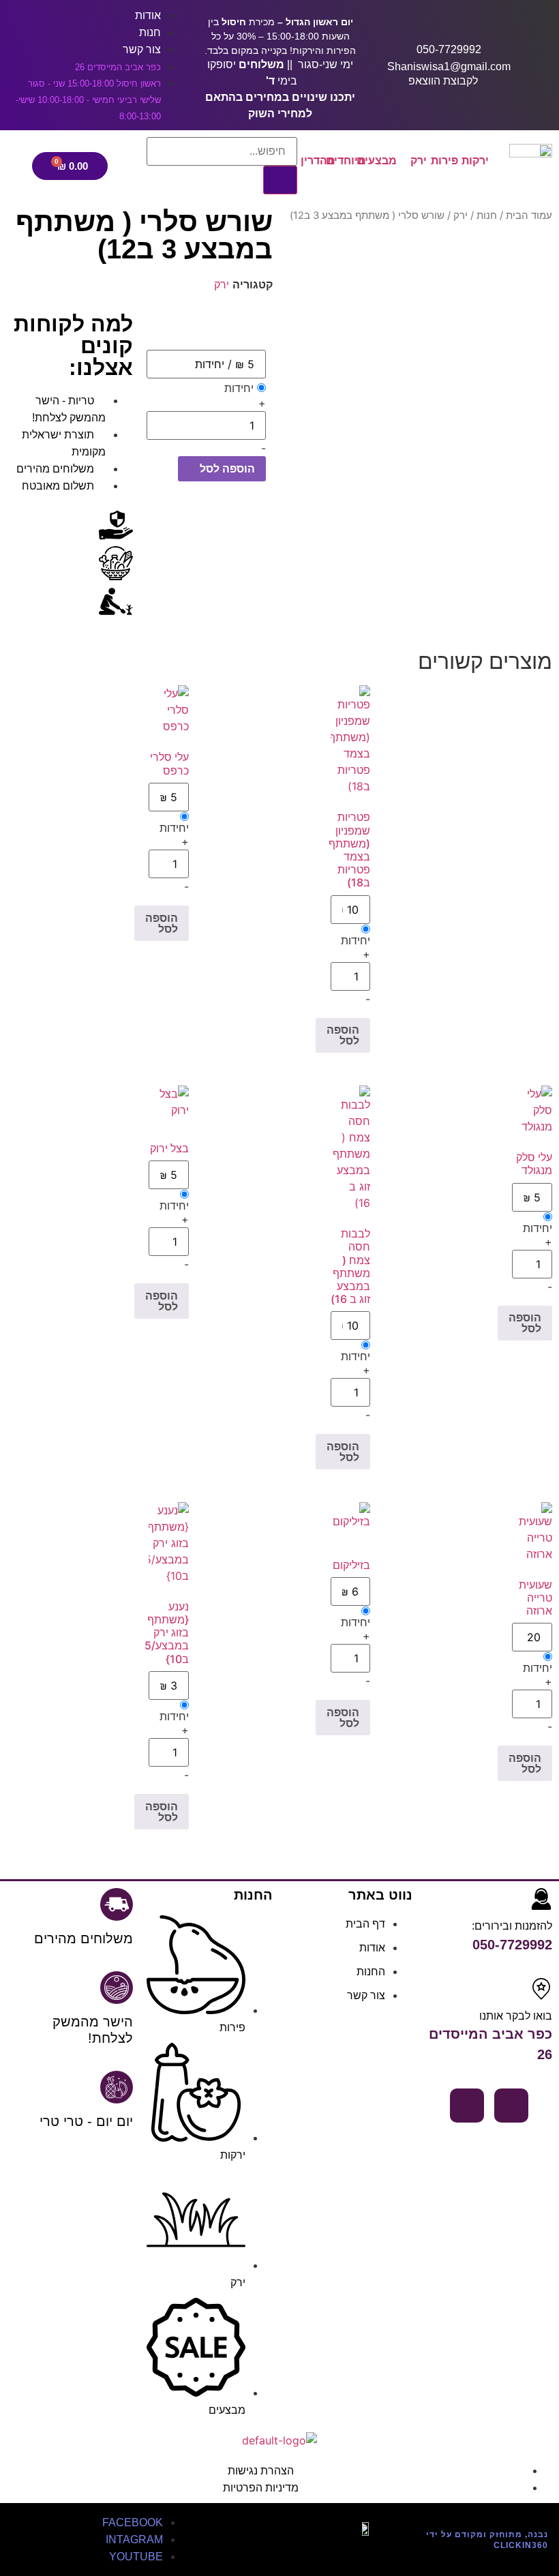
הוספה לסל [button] (343, 1035)
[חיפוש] (280, 180)
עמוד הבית (529, 215)
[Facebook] (511, 2106)
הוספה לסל (226, 468)
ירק (460, 215)
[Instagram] (467, 2106)
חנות (487, 215)
